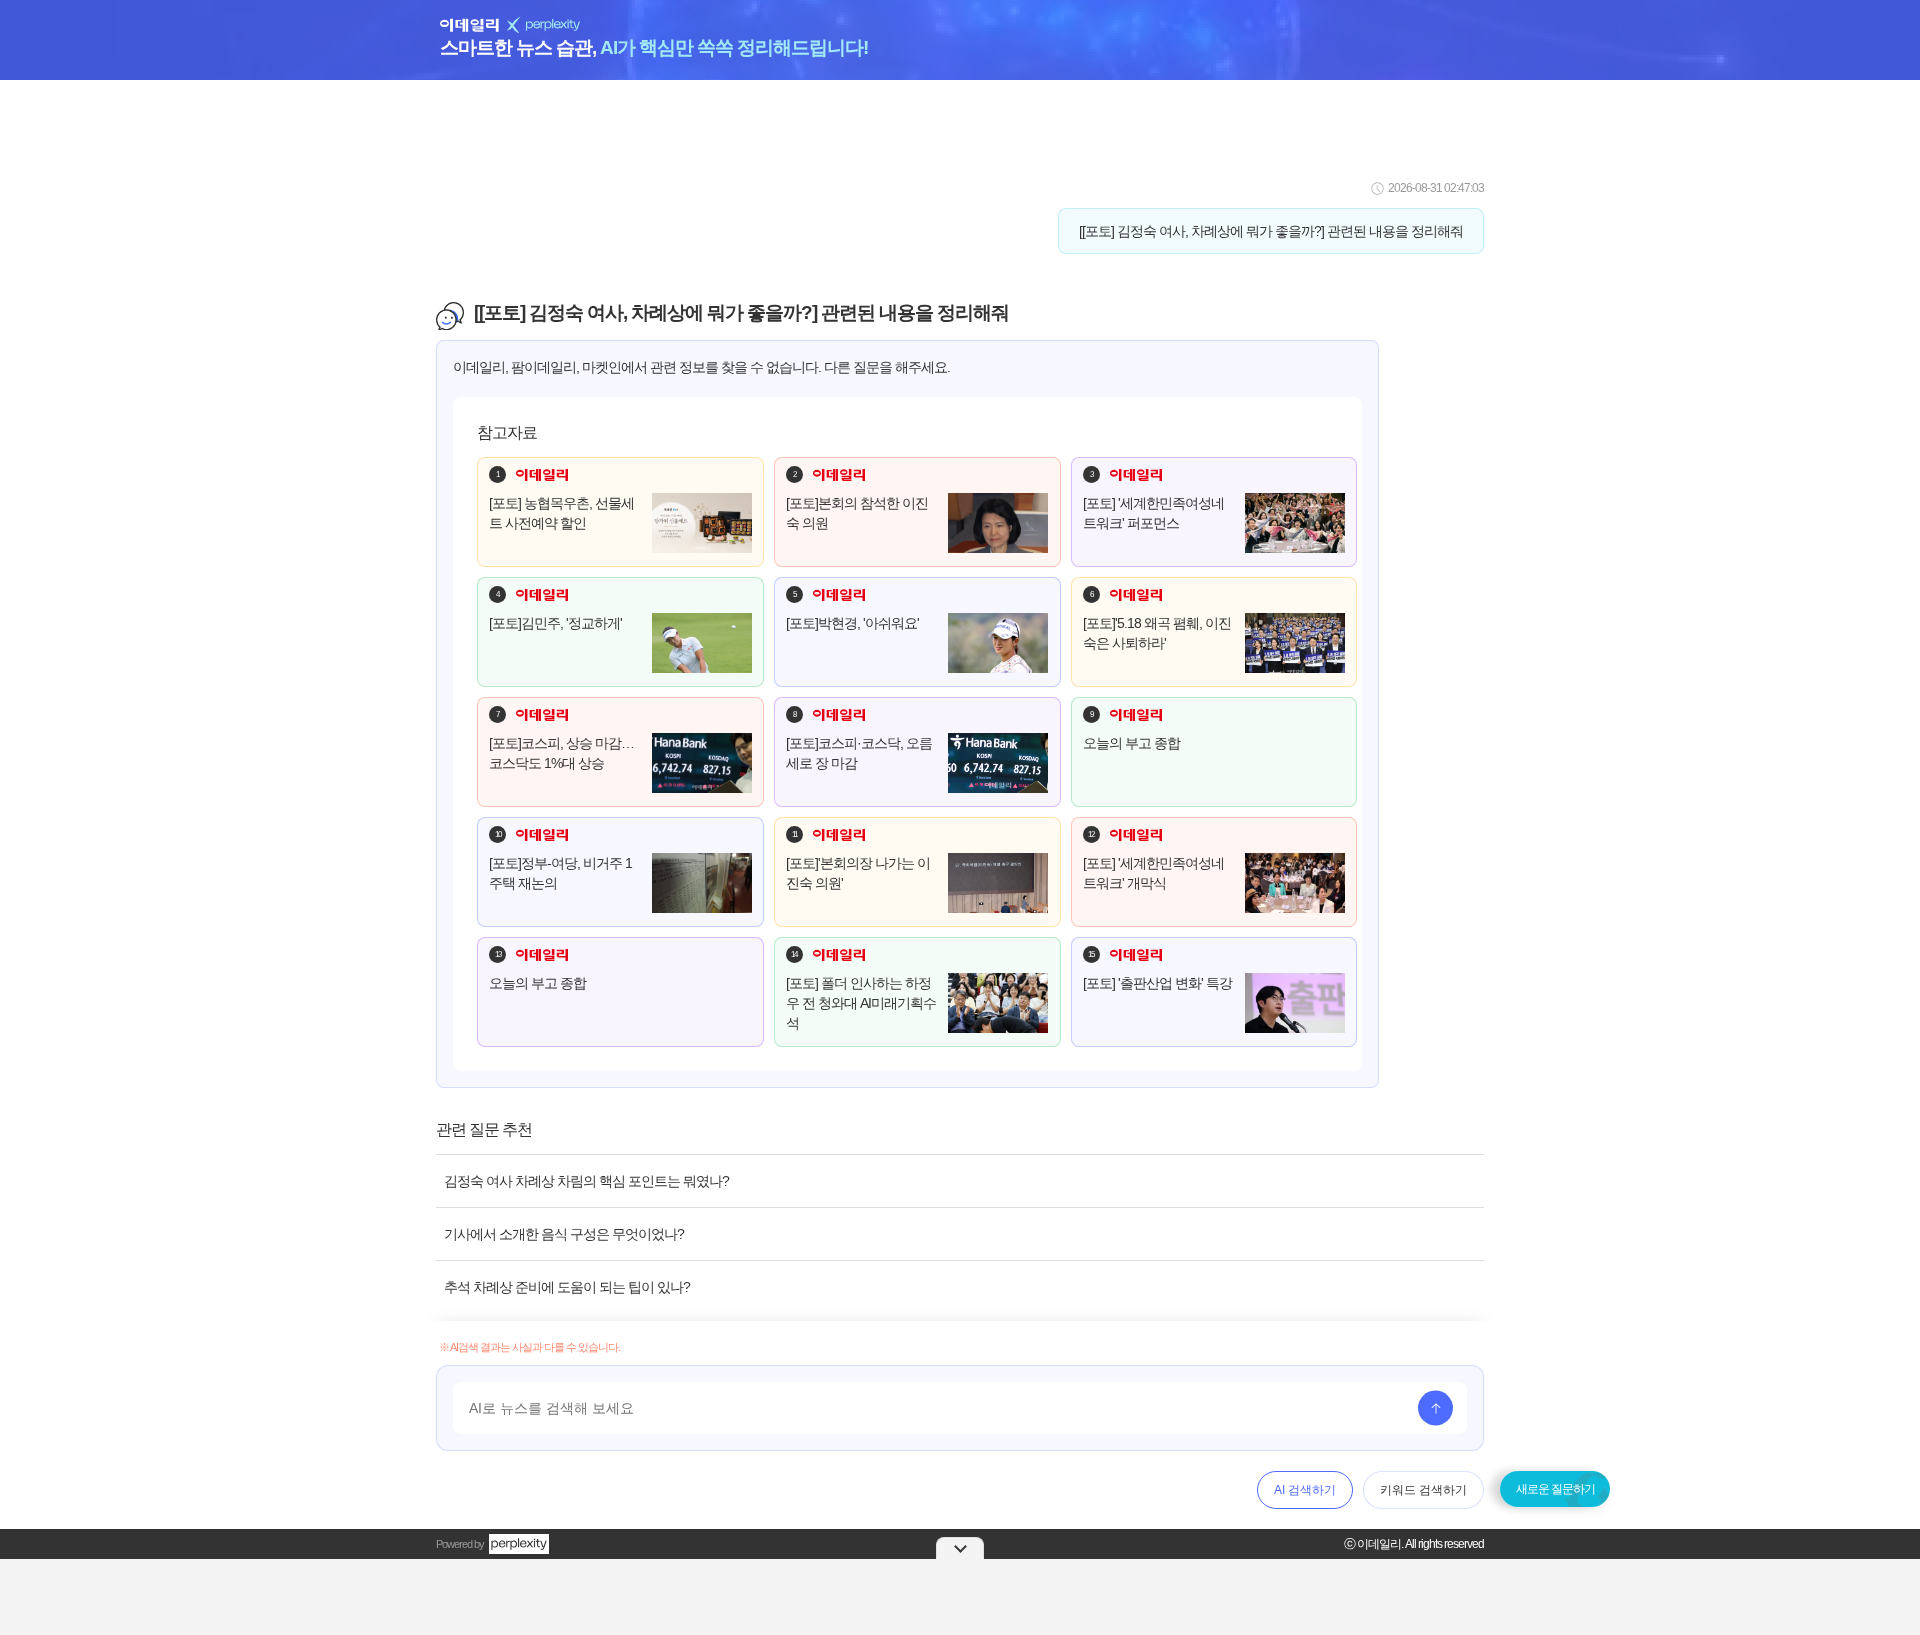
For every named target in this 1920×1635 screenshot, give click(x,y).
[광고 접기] (960, 1548)
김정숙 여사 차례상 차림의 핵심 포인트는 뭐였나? (586, 1181)
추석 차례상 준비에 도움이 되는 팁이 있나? (567, 1287)
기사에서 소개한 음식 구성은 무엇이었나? (564, 1234)
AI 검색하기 (1305, 1490)
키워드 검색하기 (1423, 1490)
